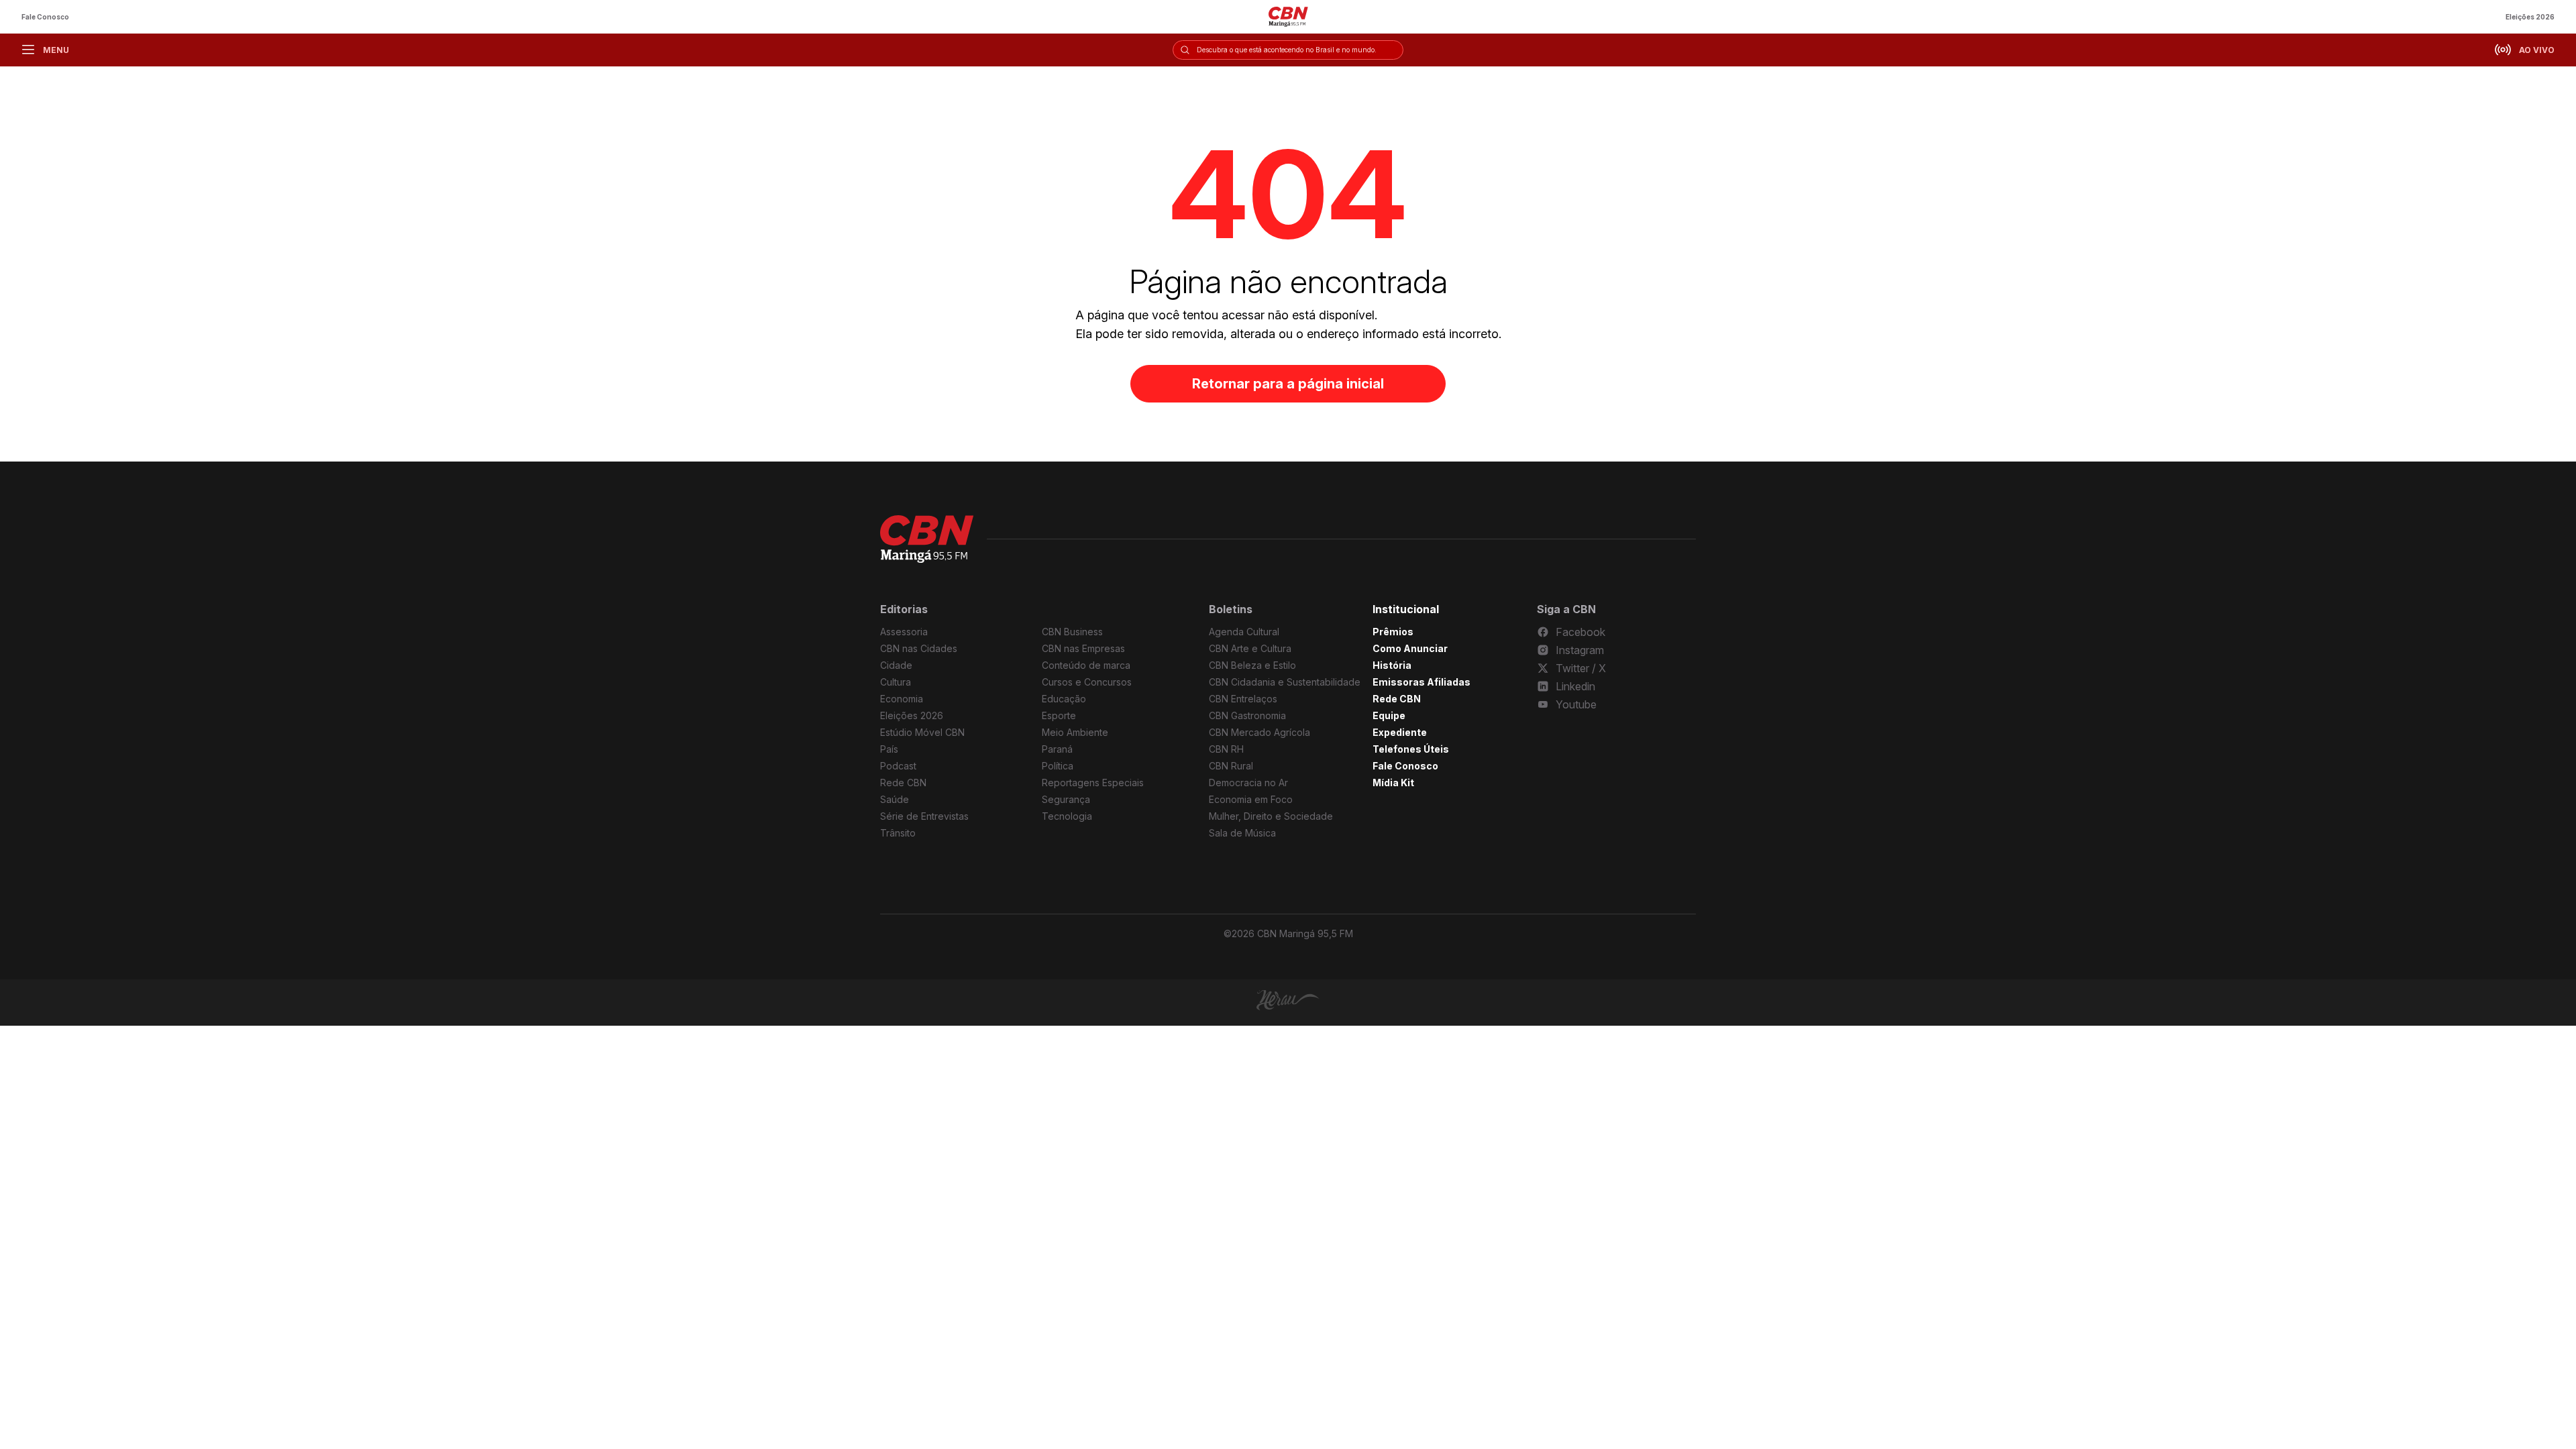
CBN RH (1226, 749)
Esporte (1059, 715)
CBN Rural (1231, 766)
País (889, 749)
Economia (902, 699)
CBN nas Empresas (1083, 648)
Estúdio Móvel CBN (922, 732)
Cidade (896, 665)
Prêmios (1393, 632)
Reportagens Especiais (1093, 783)
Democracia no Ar (1248, 783)
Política (1058, 766)
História (1392, 665)
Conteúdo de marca (1086, 665)
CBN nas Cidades (919, 648)
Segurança (1066, 799)
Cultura (896, 682)
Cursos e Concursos (1087, 682)
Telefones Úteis (1411, 749)
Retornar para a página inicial (1288, 384)
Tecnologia (1067, 816)
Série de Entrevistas (924, 816)
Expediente (1400, 732)
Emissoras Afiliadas (1421, 682)
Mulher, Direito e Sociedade (1271, 816)
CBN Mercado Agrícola (1259, 732)
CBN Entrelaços (1243, 699)
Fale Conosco (45, 17)
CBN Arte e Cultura (1250, 648)
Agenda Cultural (1244, 632)
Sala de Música (1242, 833)
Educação (1064, 699)
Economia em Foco (1251, 799)
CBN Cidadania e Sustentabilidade (1285, 682)
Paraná (1057, 749)
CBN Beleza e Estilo (1252, 665)
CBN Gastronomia (1247, 715)
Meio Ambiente (1075, 732)
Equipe (1389, 715)
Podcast (898, 766)
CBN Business (1072, 632)
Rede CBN (903, 783)
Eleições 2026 (2530, 17)
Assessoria (904, 632)
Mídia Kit (1393, 783)
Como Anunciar (1410, 648)
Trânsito (898, 833)
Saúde (895, 799)
